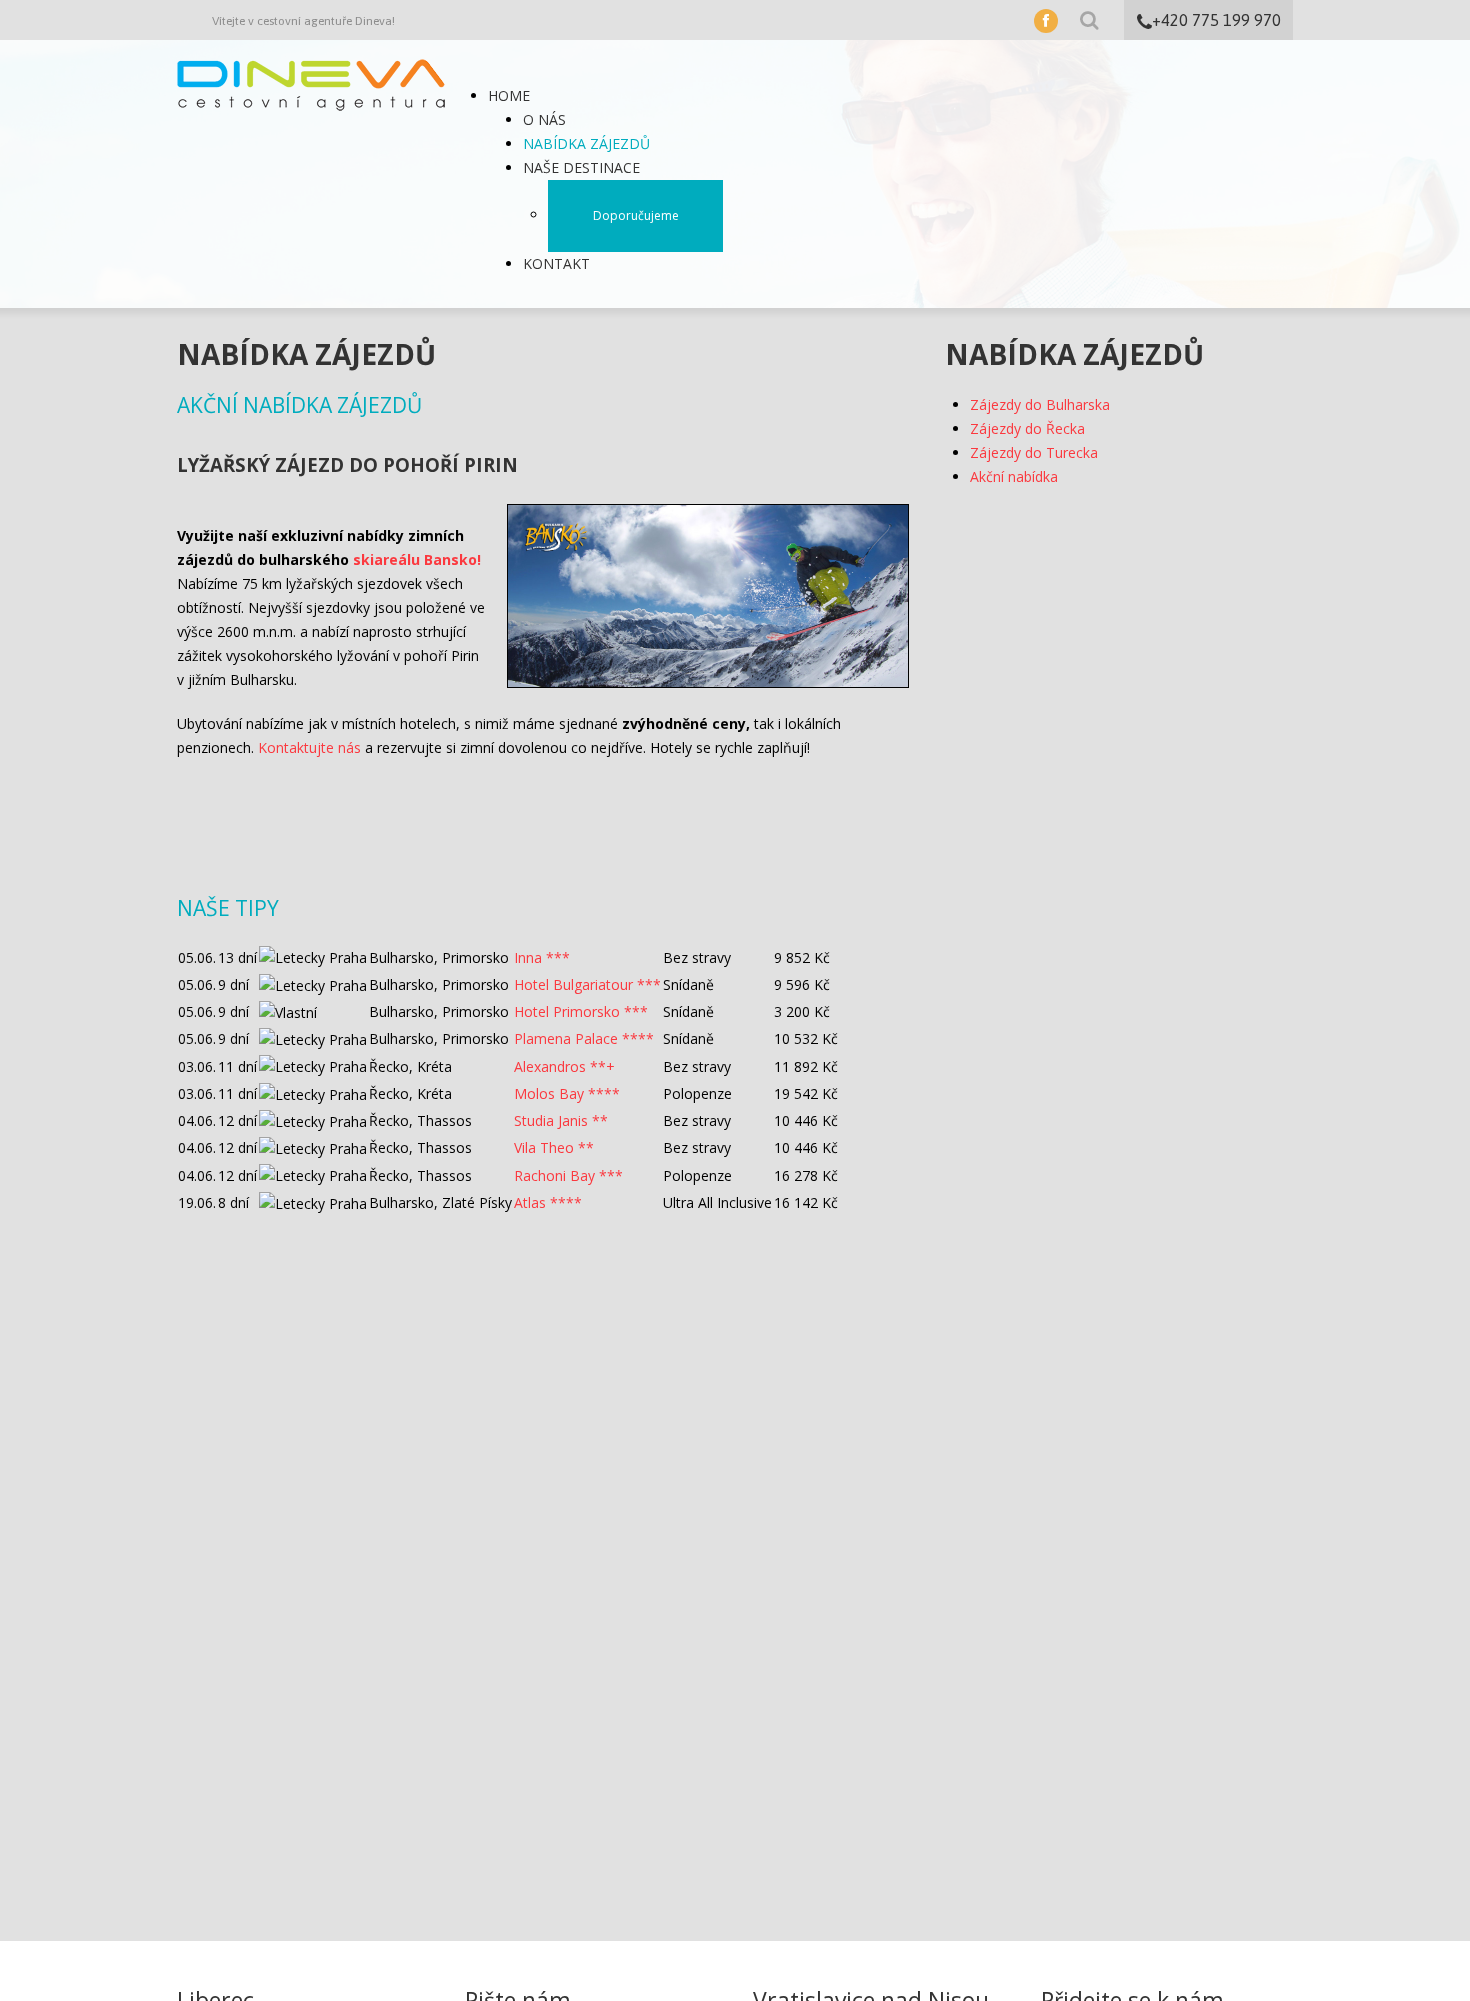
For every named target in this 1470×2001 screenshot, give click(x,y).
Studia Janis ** (561, 1120)
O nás (544, 119)
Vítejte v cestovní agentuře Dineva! (303, 21)
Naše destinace (581, 167)
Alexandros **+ (564, 1066)
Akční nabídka (1014, 476)
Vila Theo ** (554, 1147)
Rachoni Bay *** (568, 1175)
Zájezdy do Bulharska (1040, 404)
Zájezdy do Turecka (1034, 452)
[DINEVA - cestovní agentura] (311, 83)
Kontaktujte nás (309, 747)
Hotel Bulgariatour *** (587, 984)
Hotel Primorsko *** (581, 1011)
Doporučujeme (636, 215)
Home (509, 95)
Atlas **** (548, 1202)
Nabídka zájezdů (586, 143)
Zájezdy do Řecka (1027, 428)
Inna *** (542, 957)
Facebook (1046, 21)
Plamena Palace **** (584, 1038)
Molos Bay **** (567, 1093)
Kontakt (556, 263)
